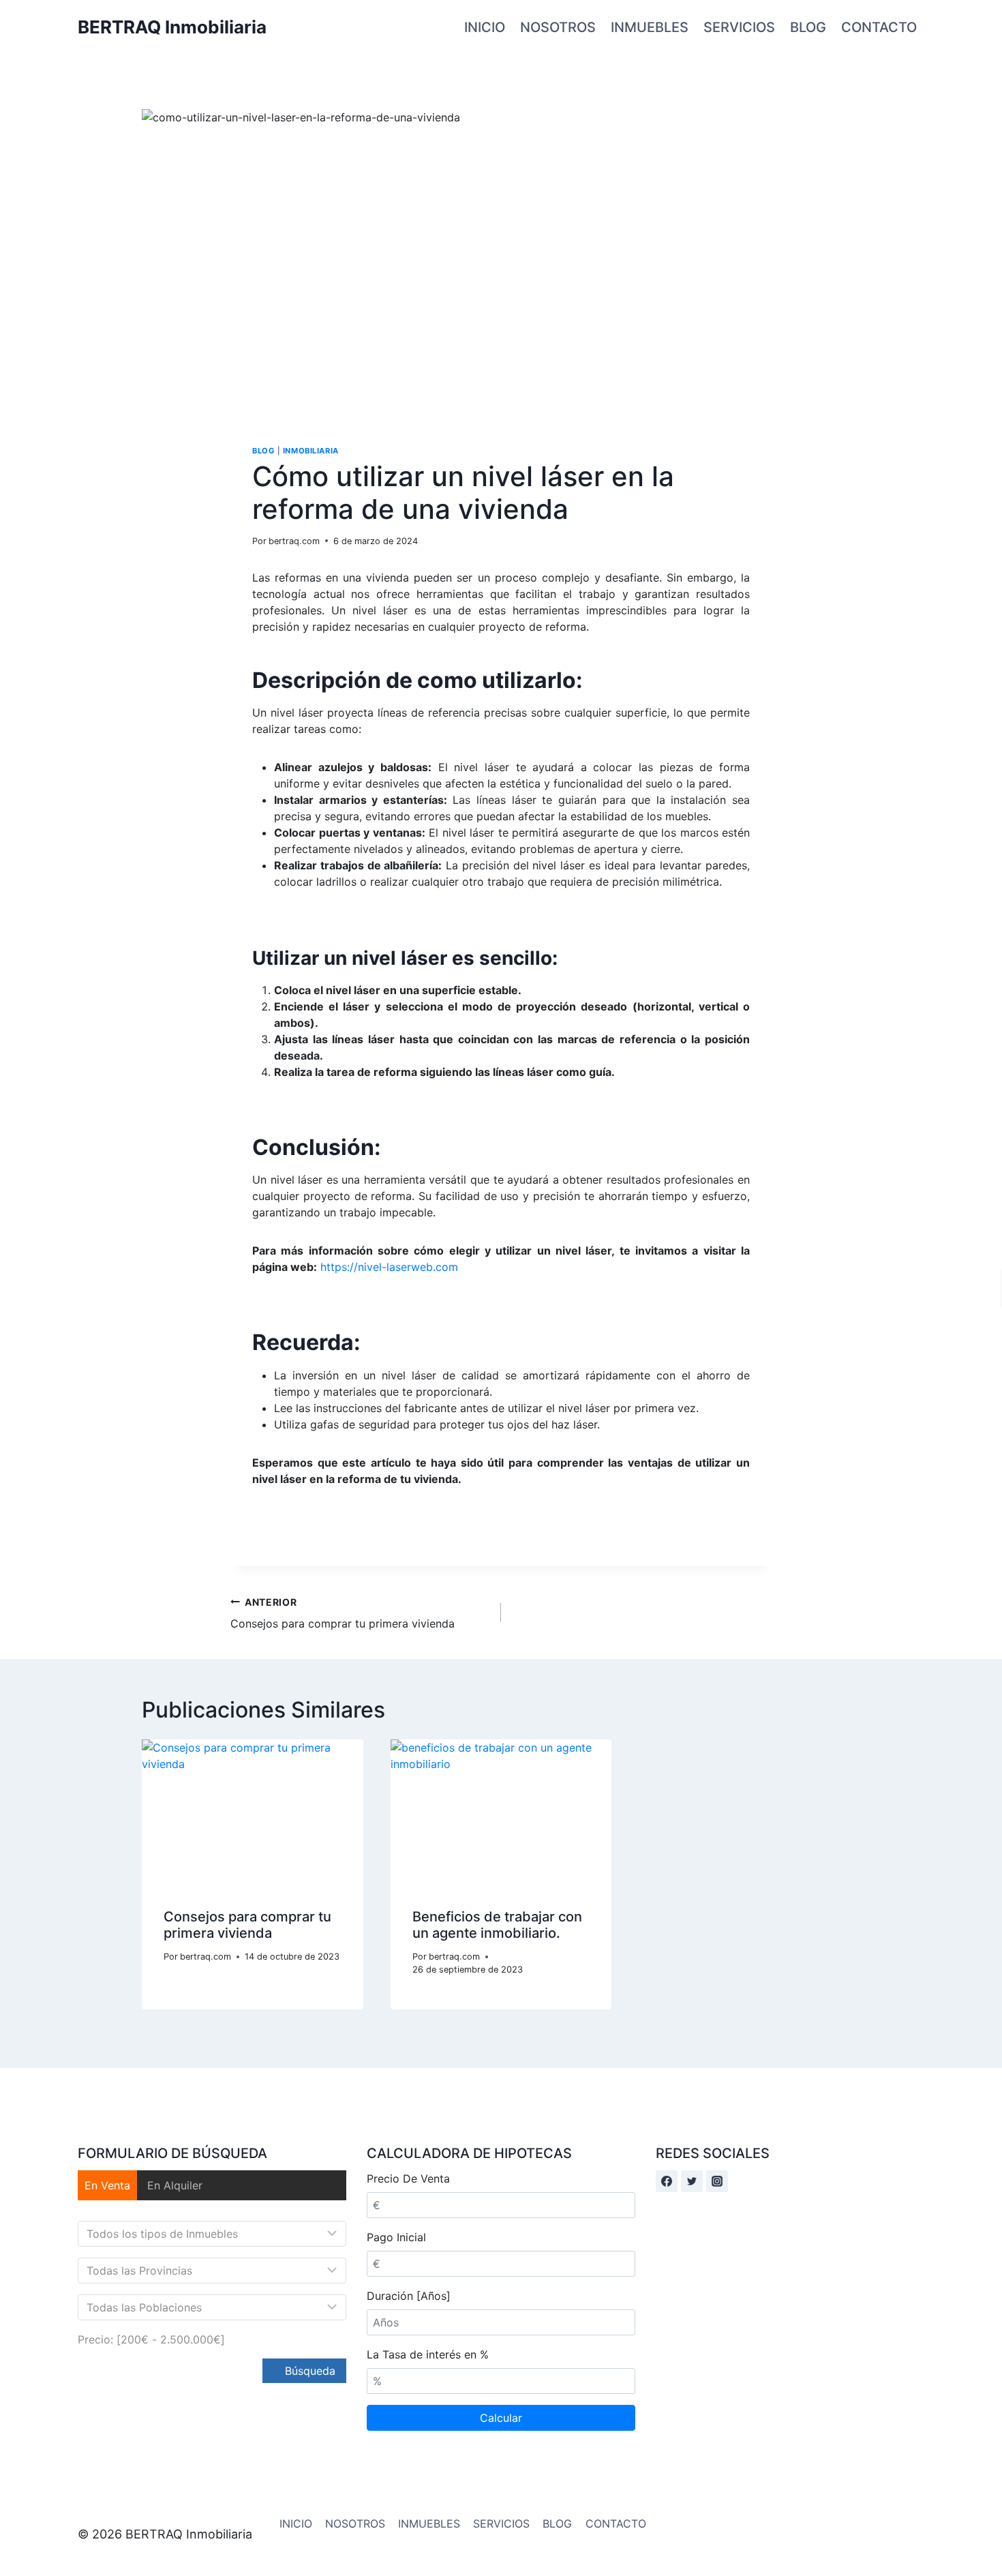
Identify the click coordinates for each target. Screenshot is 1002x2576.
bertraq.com (294, 541)
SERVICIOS (739, 27)
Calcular (501, 2418)
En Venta (107, 2185)
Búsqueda (308, 2371)
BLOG (808, 27)
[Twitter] (692, 2181)
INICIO (485, 27)
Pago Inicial (396, 2237)
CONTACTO (879, 27)
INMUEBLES (650, 27)
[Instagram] (717, 2181)
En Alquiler (175, 2185)
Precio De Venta (408, 2178)
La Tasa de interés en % (428, 2354)
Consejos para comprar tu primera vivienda (343, 1613)
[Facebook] (667, 2181)
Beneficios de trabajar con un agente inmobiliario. (497, 1925)
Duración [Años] (409, 2296)
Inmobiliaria (311, 451)
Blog (263, 451)
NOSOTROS (558, 27)
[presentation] (253, 1813)
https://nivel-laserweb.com (389, 1267)
